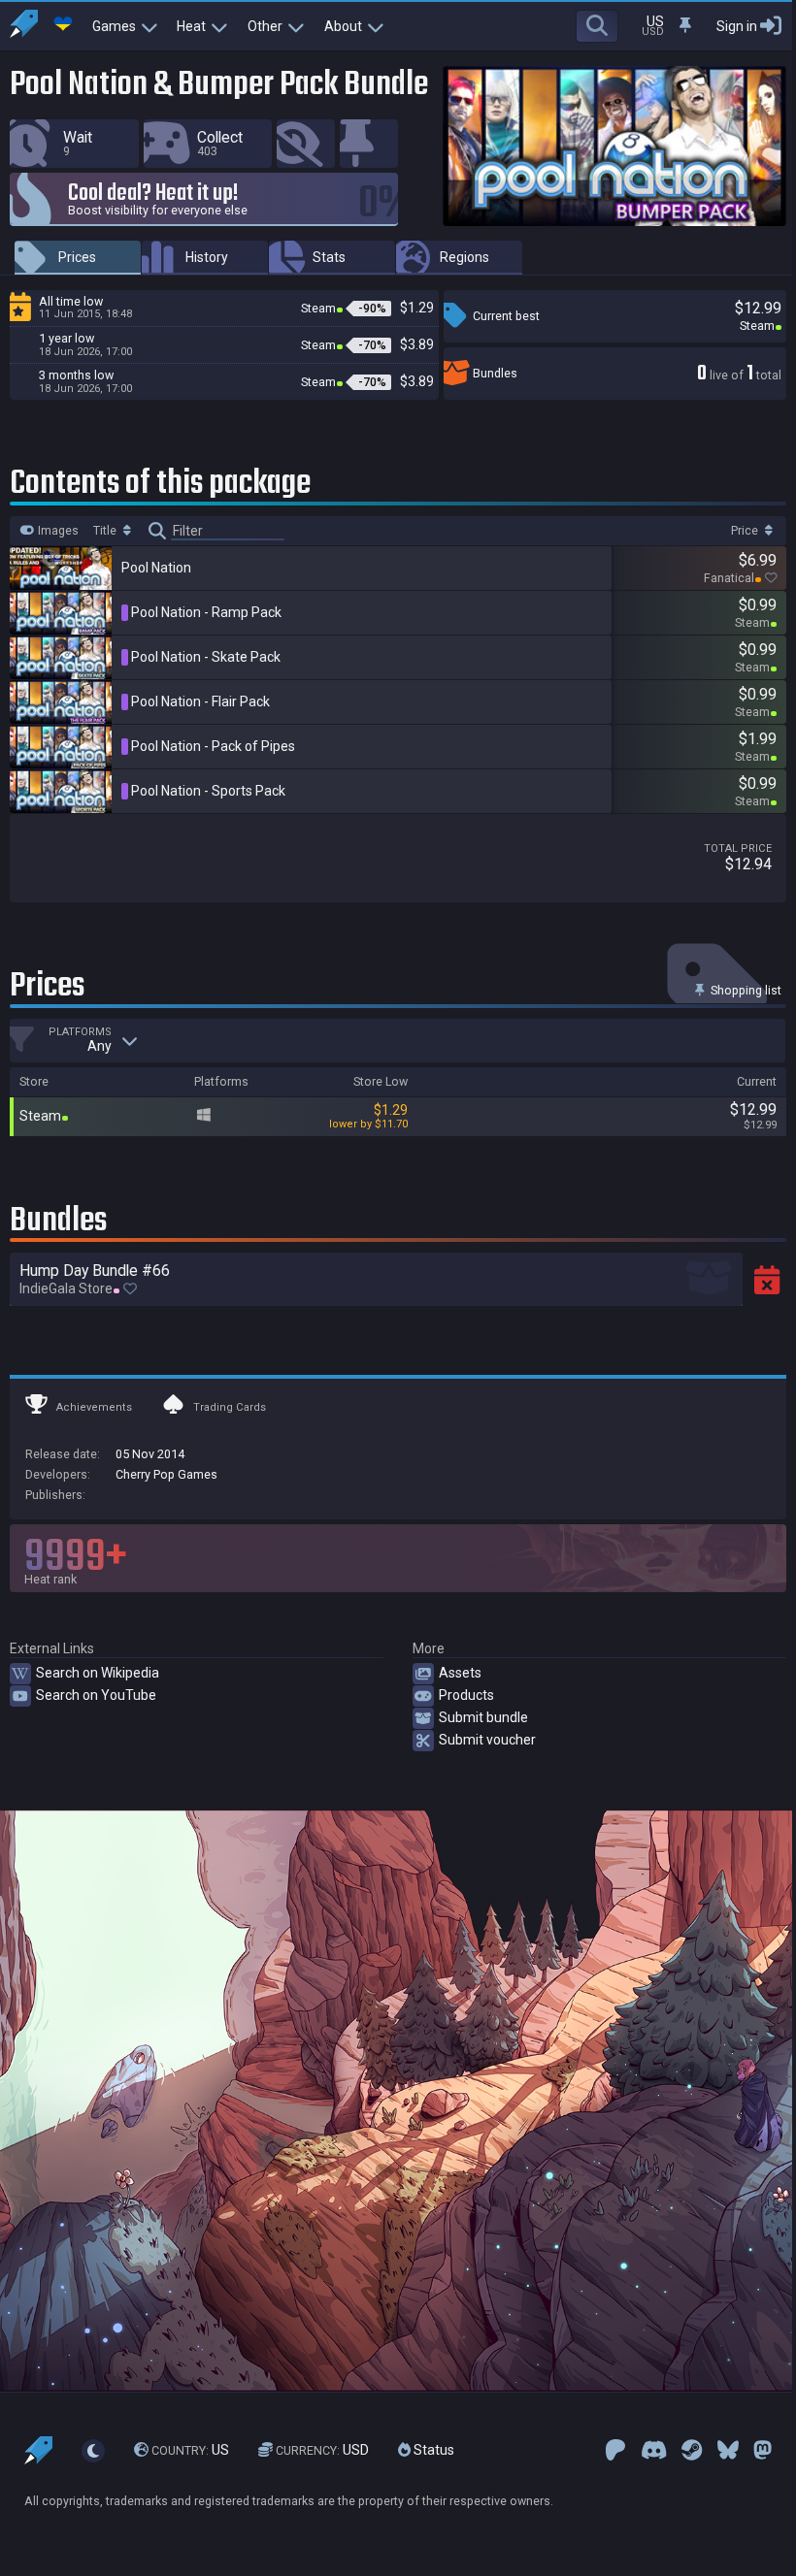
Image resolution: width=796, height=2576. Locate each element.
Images (57, 531)
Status (432, 2450)
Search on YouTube (96, 1695)
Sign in (737, 26)
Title (106, 531)
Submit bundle (483, 1717)
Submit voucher (487, 1740)
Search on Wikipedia (98, 1673)
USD (322, 2450)
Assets (460, 1673)
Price (746, 531)
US (190, 2450)
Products (466, 1695)
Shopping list (745, 990)
